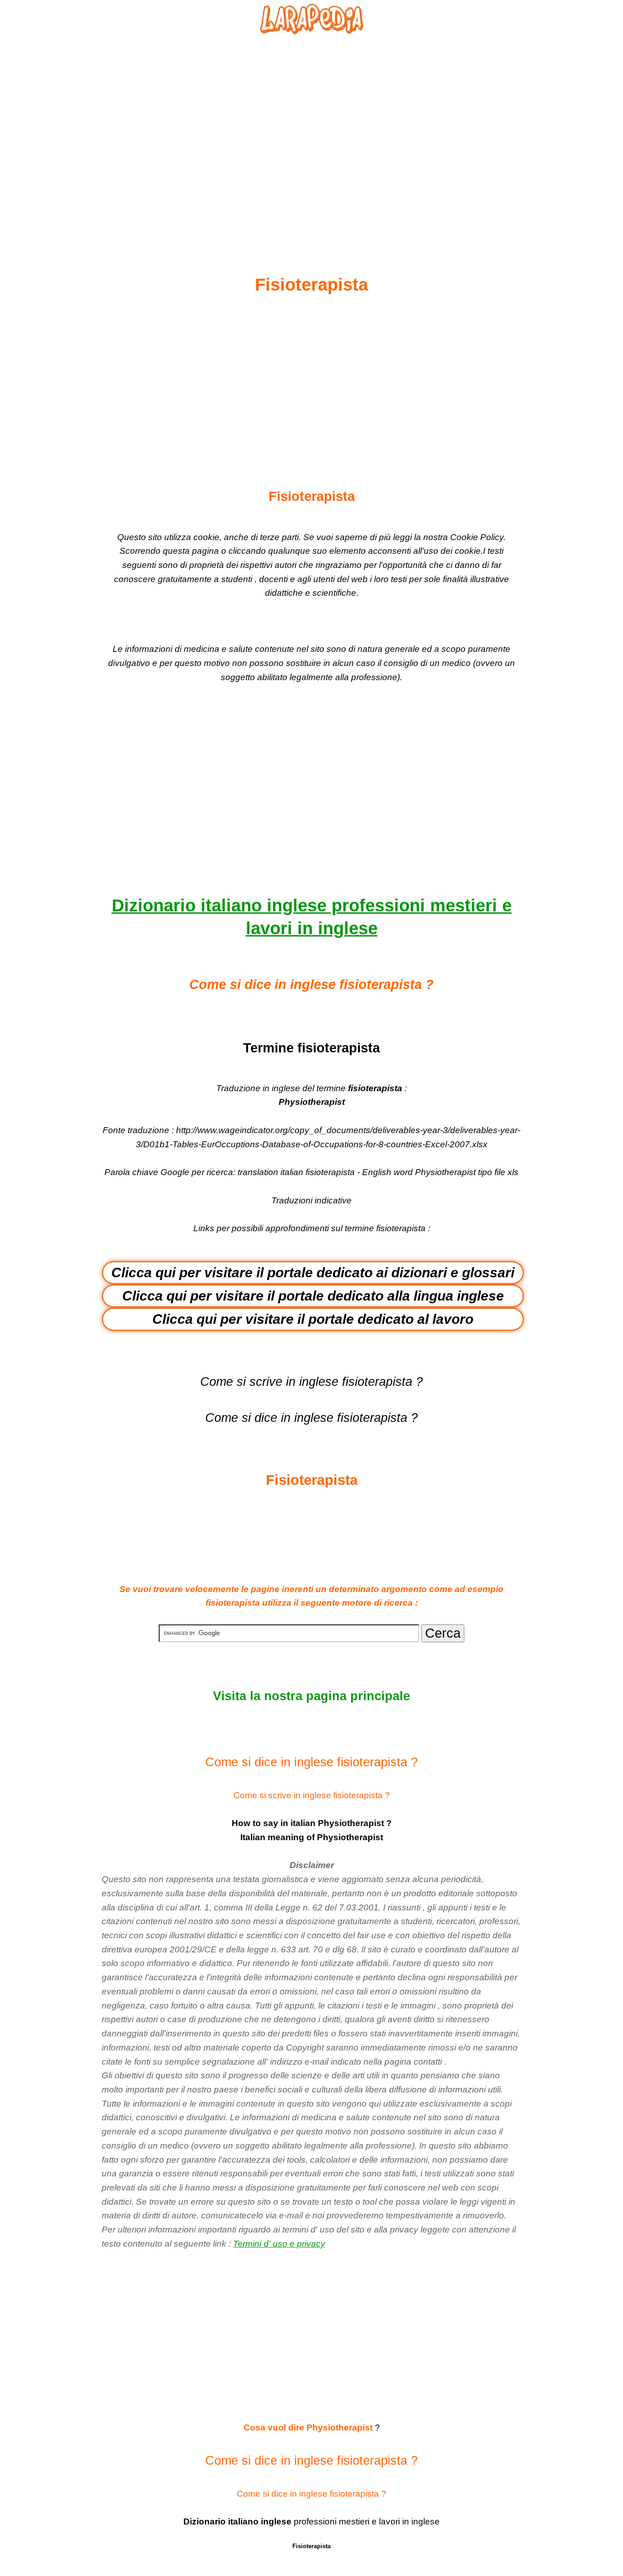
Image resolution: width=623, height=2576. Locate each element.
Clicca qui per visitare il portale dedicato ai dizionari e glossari (313, 1272)
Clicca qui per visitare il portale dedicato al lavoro (313, 1319)
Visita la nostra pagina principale (311, 1696)
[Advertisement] (311, 133)
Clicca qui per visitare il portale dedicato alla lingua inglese (313, 1296)
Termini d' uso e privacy (279, 2244)
